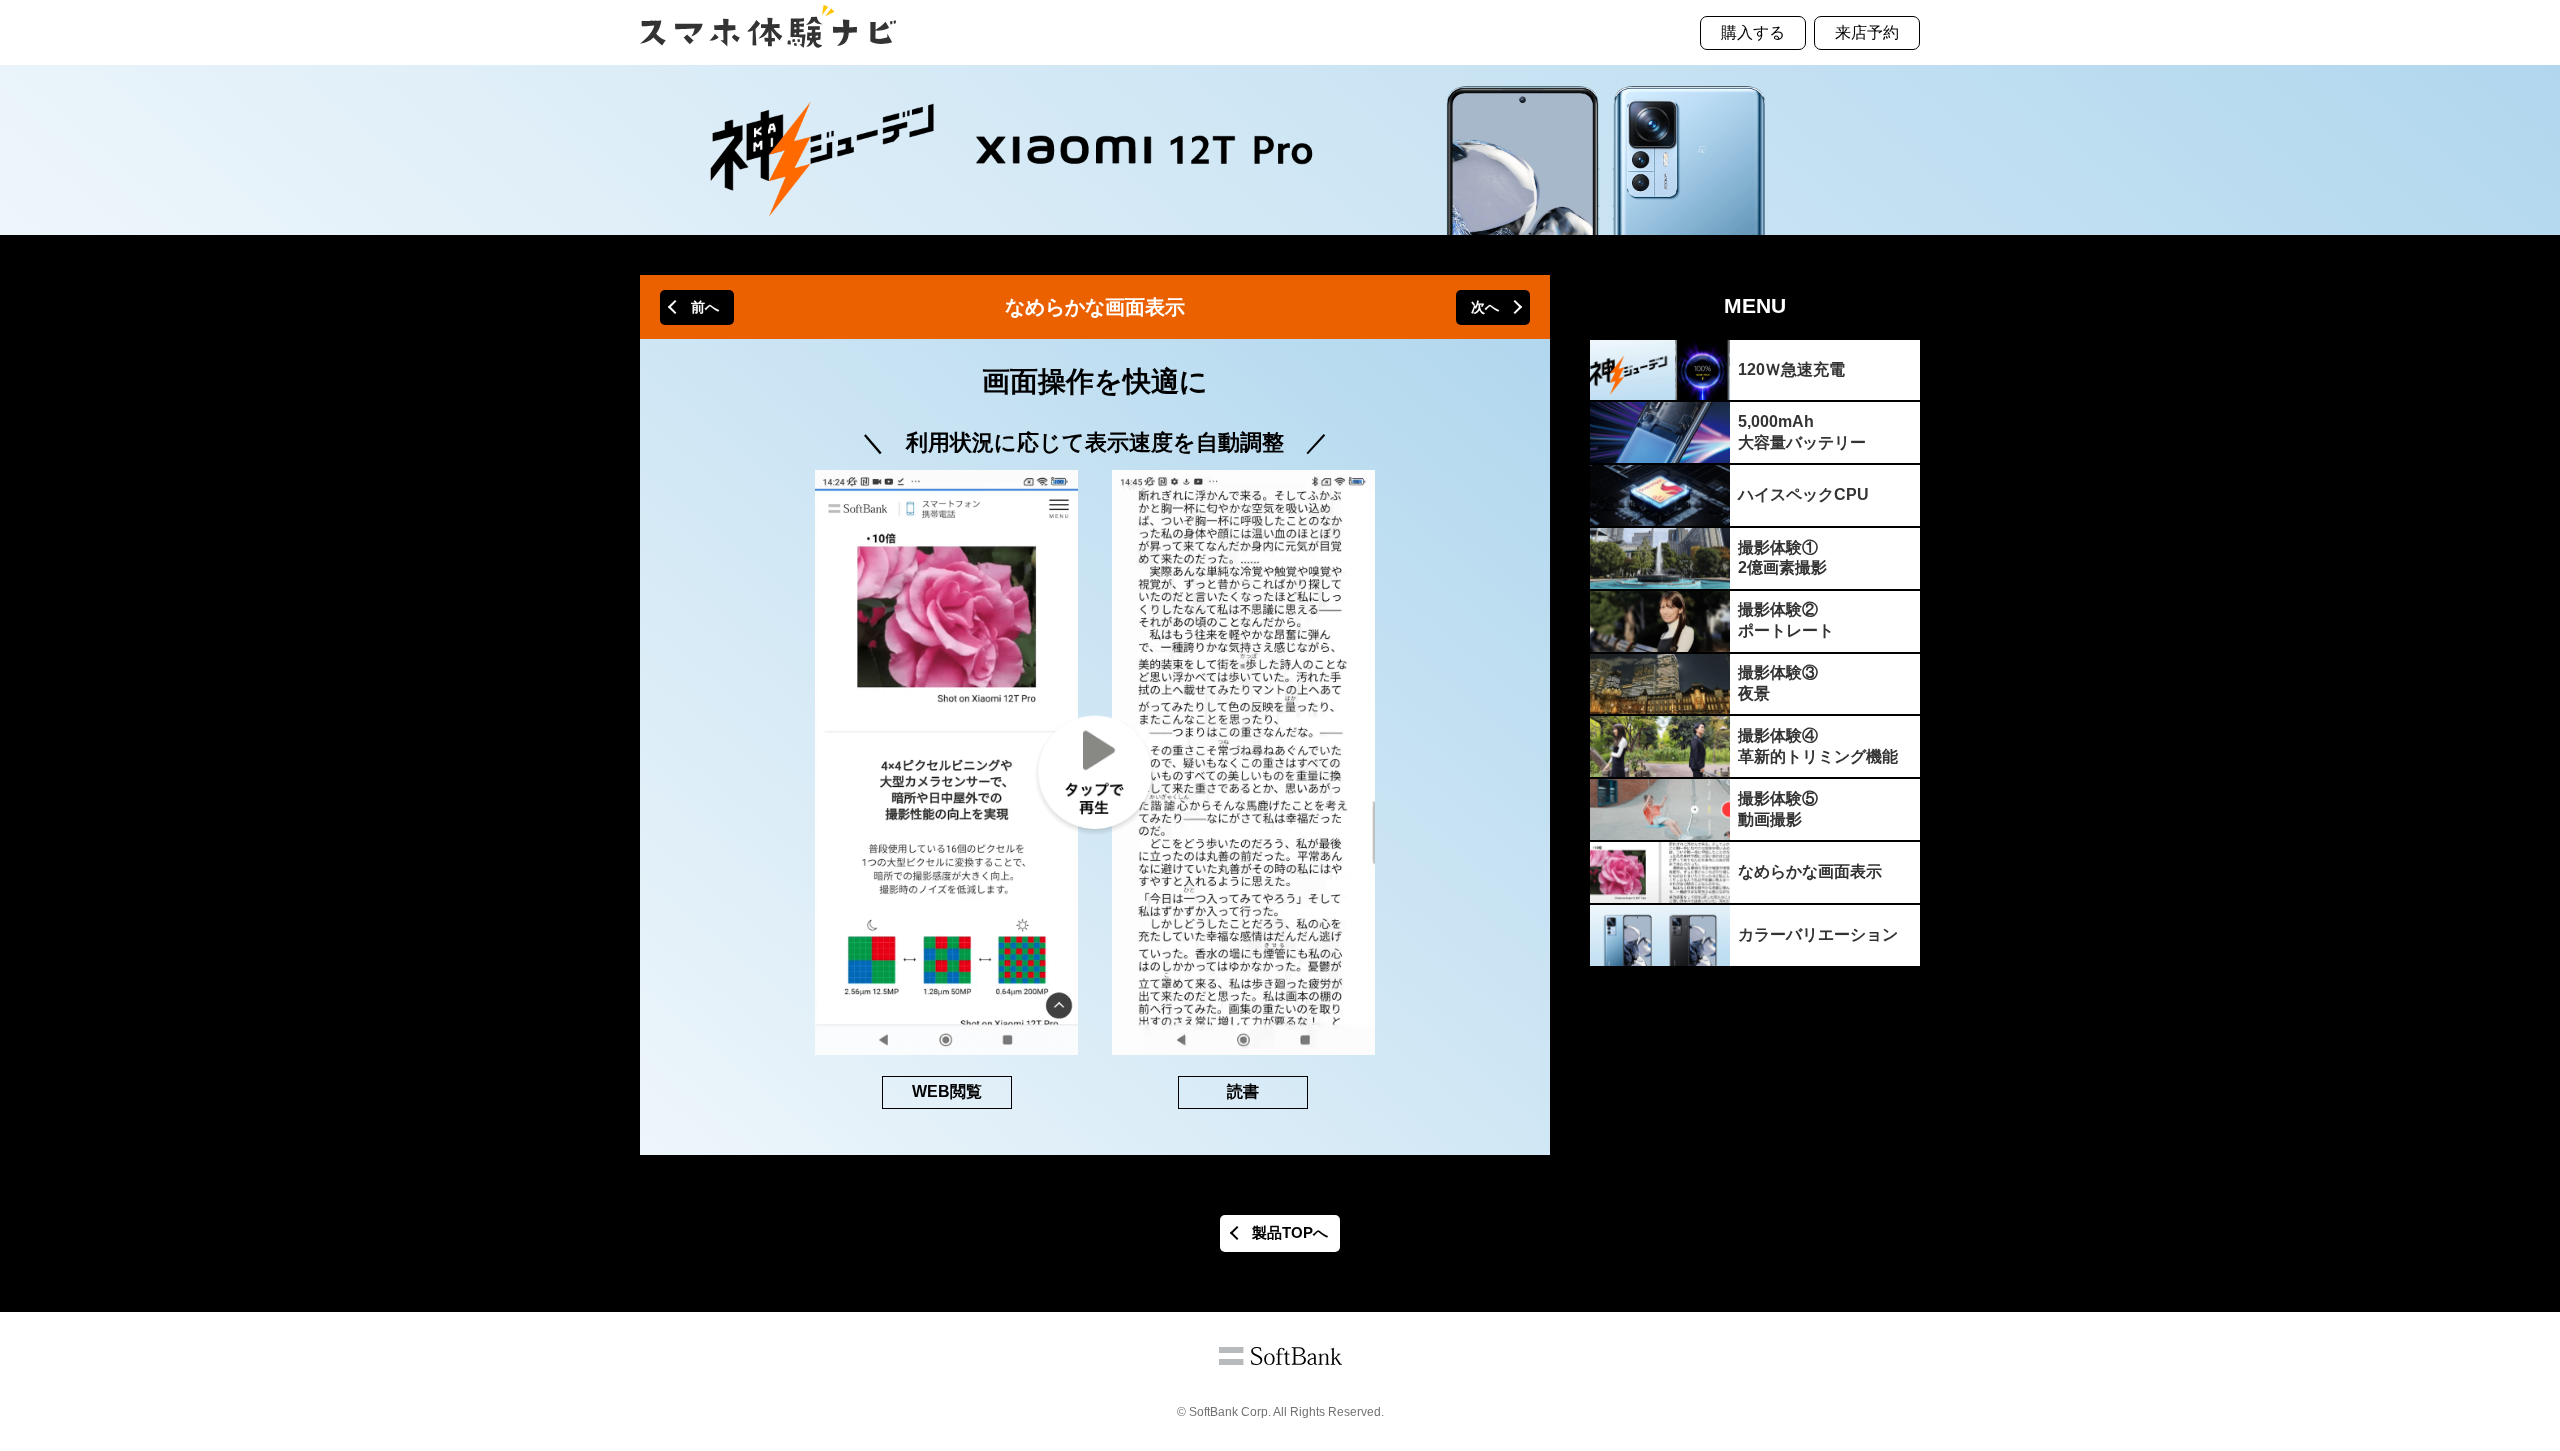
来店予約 (1867, 32)
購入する (1753, 32)
